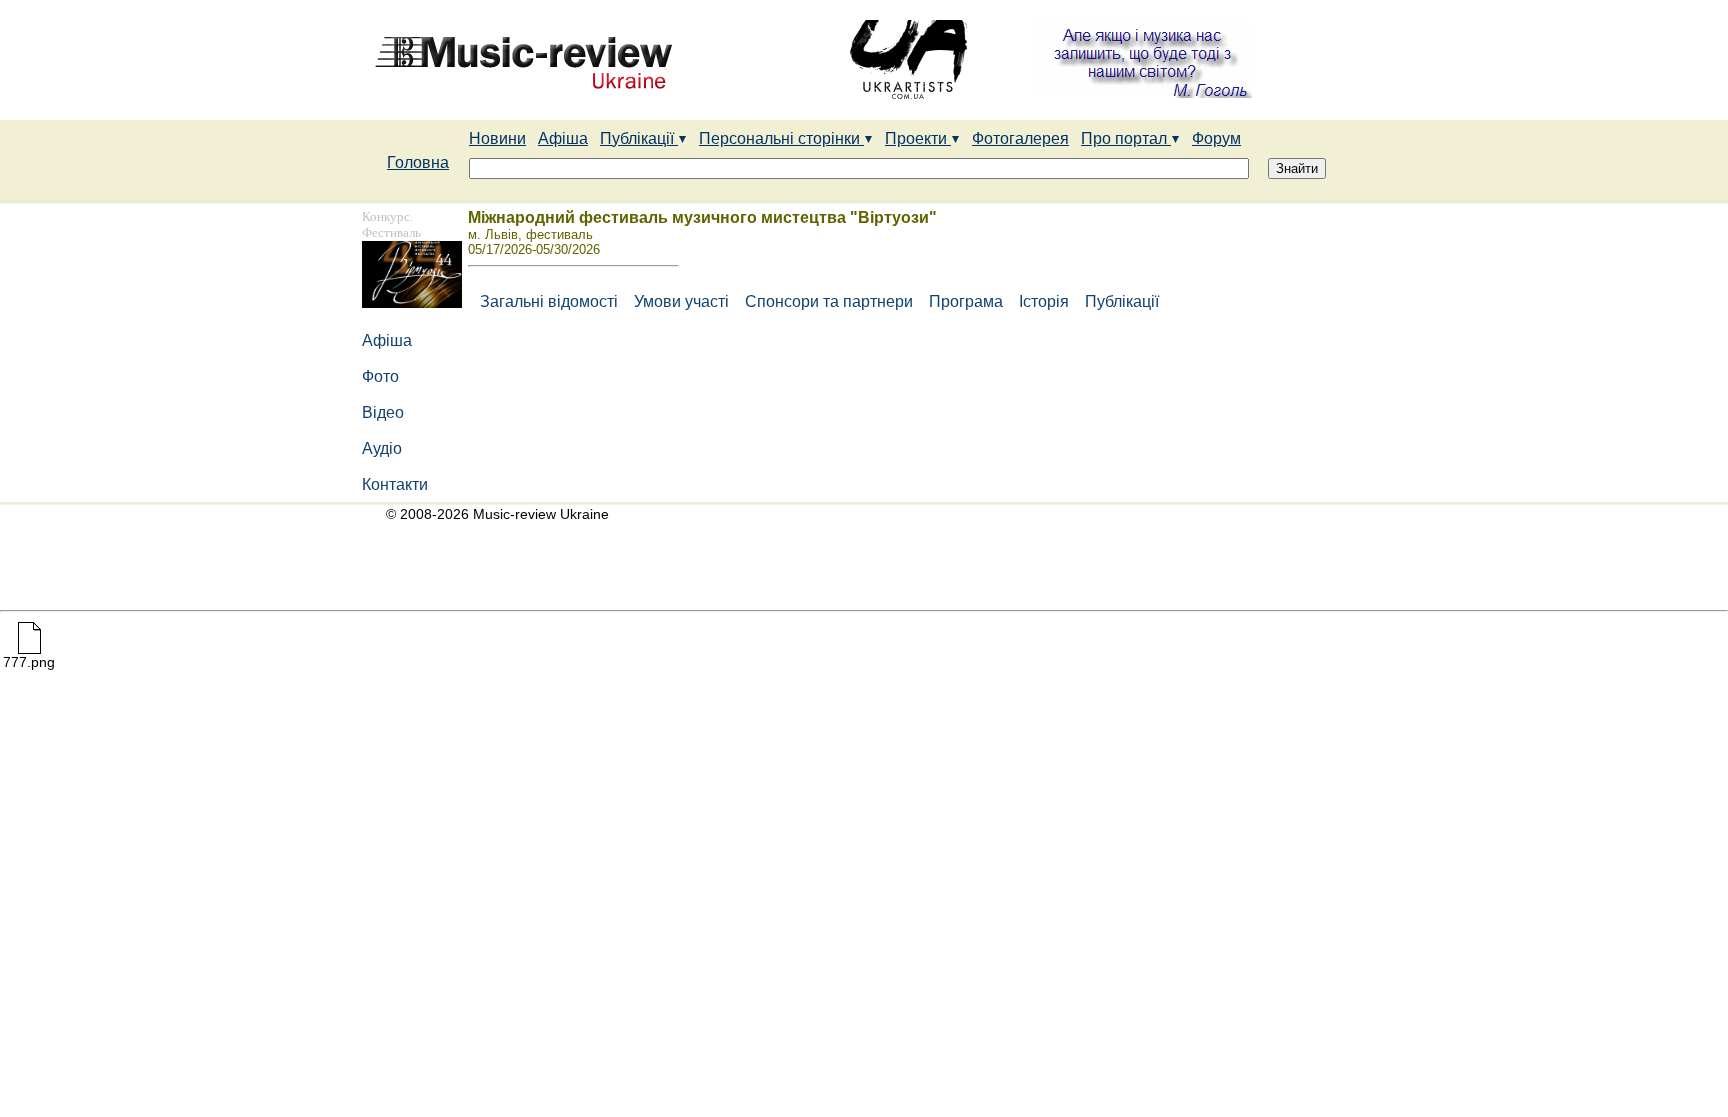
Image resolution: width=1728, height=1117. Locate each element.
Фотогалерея (1020, 138)
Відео (385, 412)
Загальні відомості (545, 301)
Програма (968, 301)
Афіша (563, 138)
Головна (418, 162)
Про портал (1126, 138)
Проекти (918, 138)
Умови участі (683, 301)
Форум (1216, 138)
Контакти (395, 484)
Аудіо (384, 448)
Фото (382, 376)
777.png (29, 662)
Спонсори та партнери (831, 301)
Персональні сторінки (781, 138)
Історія (1046, 301)
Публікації (639, 138)
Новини (497, 138)
